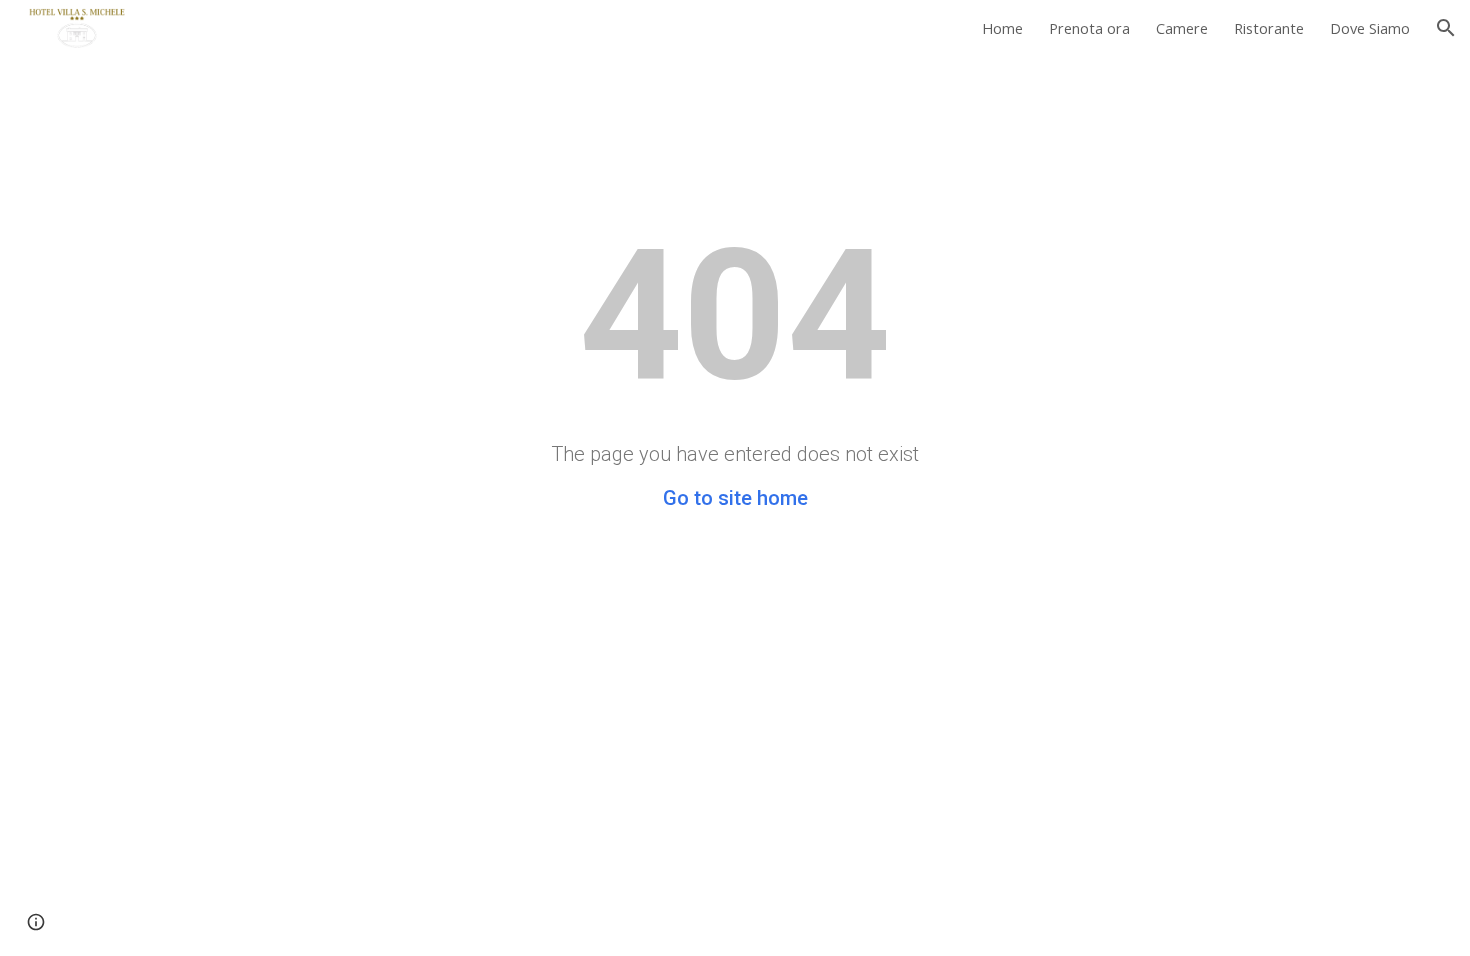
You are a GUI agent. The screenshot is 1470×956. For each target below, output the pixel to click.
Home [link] (1002, 28)
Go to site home (735, 498)
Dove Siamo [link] (1370, 28)
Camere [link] (1182, 28)
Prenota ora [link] (1089, 28)
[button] (1446, 28)
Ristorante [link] (1269, 28)
